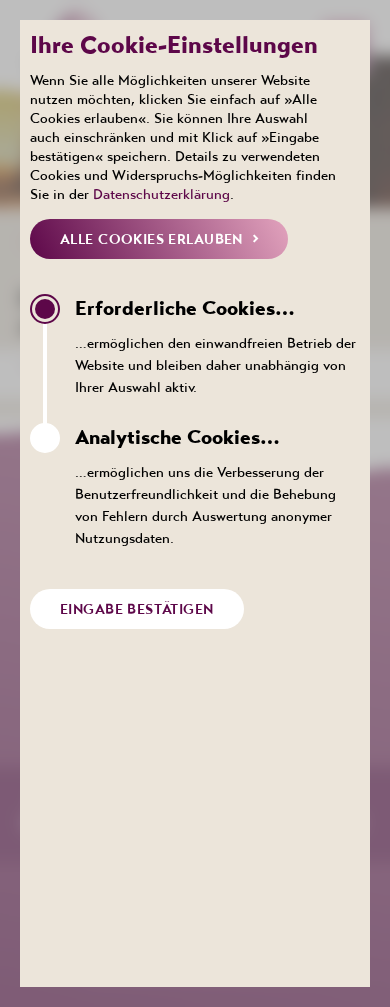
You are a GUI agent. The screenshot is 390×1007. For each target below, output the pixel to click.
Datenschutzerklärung (161, 194)
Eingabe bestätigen (137, 609)
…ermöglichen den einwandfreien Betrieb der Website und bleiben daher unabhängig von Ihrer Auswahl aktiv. (215, 345)
